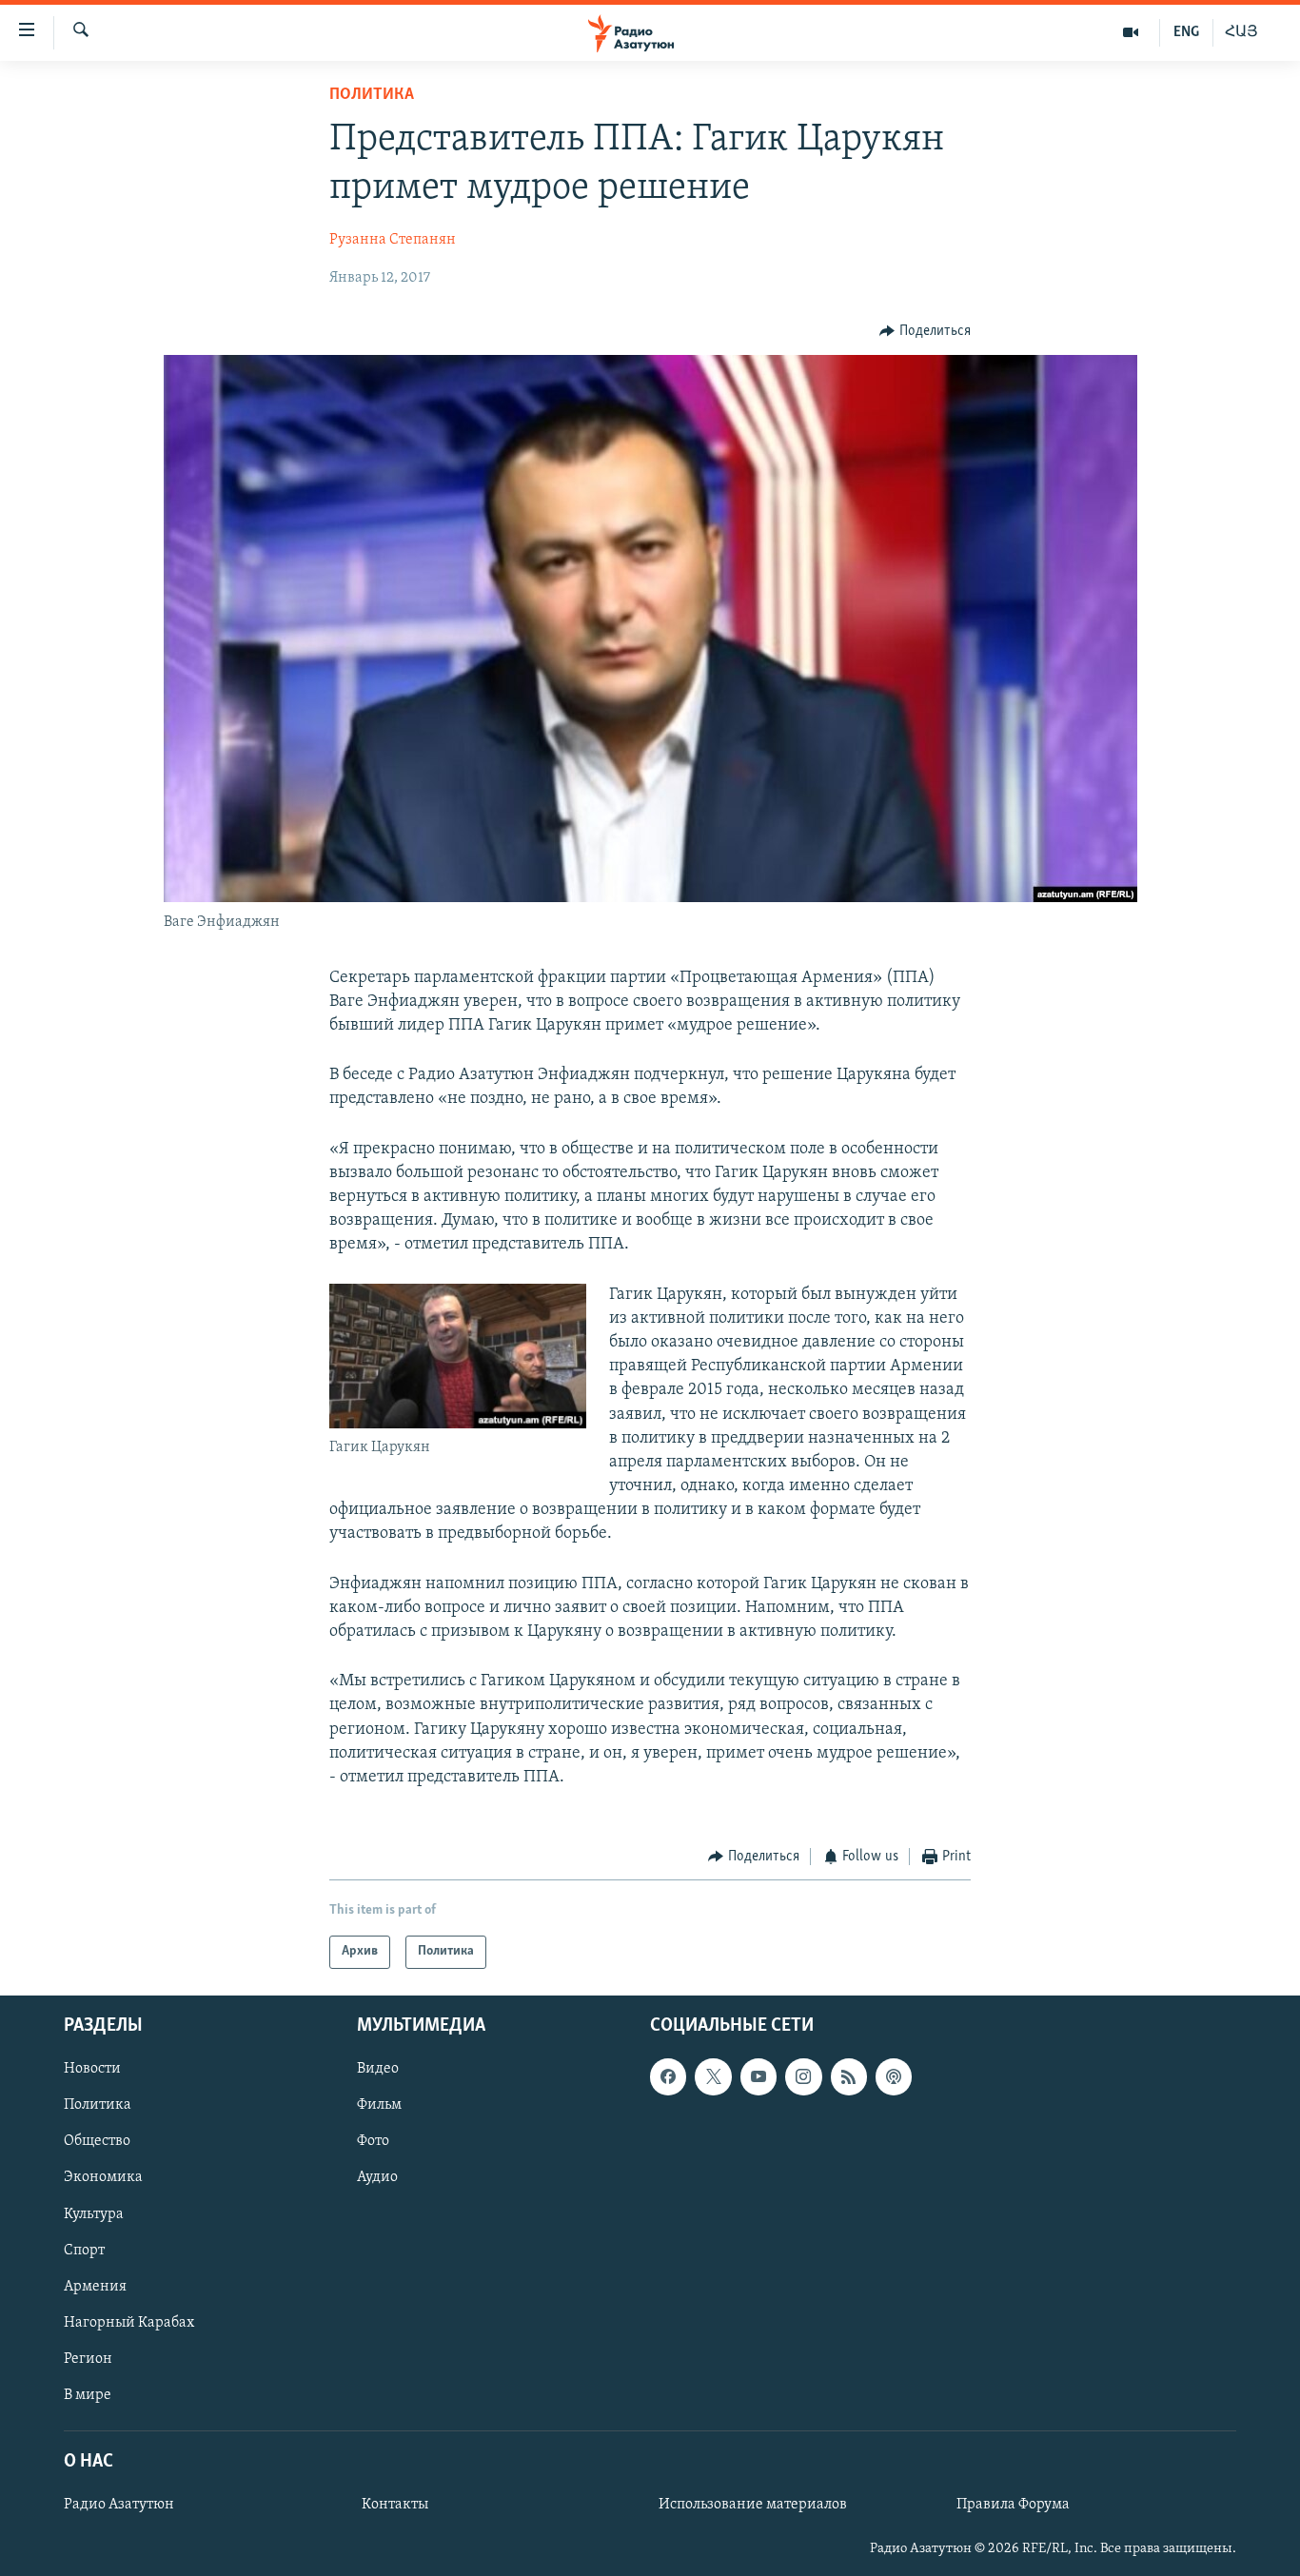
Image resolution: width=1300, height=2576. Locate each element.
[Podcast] (894, 2076)
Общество (97, 2141)
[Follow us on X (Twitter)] (713, 2076)
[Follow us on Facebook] (668, 2076)
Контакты (395, 2505)
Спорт (84, 2250)
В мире (88, 2394)
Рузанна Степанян (393, 240)
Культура (94, 2213)
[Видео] (1131, 32)
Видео (378, 2069)
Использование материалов (753, 2505)
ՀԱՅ (1241, 32)
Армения (95, 2286)
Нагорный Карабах (129, 2322)
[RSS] (849, 2076)
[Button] (925, 331)
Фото (373, 2141)
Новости (92, 2069)
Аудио (377, 2177)
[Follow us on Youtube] (758, 2076)
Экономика (103, 2177)
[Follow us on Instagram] (803, 2076)
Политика (372, 95)
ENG (1186, 32)
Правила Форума (1013, 2505)
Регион (88, 2358)
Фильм (379, 2105)
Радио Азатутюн (119, 2505)
